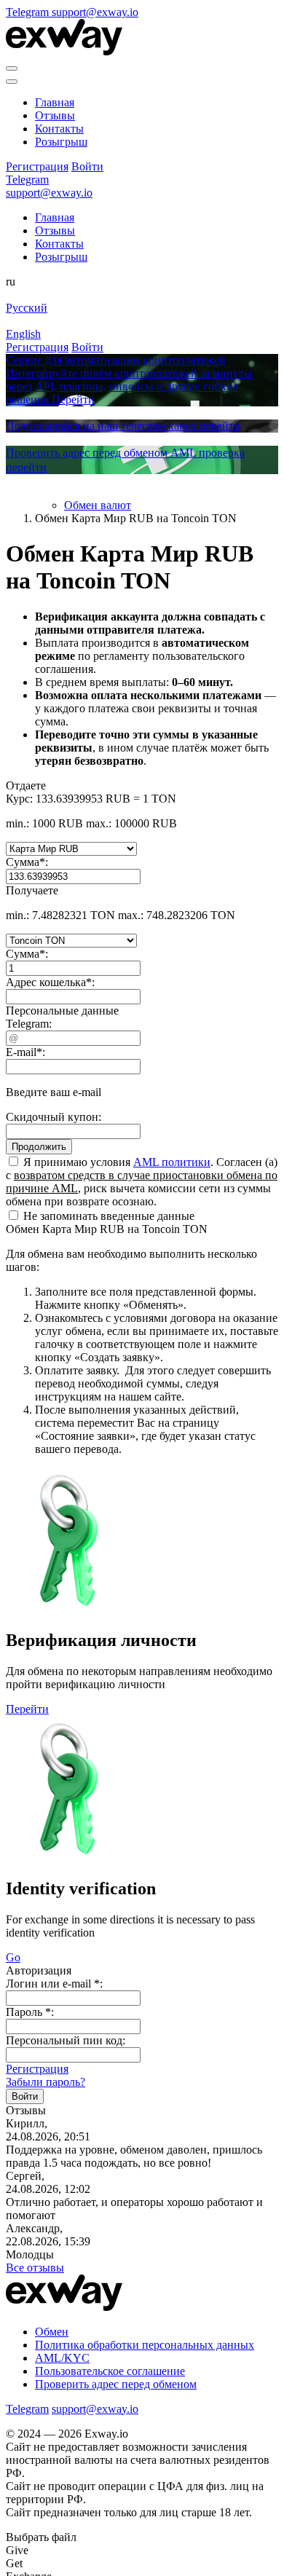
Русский (27, 308)
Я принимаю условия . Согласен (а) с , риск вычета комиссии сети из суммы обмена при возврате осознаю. (142, 1182)
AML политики (172, 1162)
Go (13, 1957)
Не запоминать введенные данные (107, 1216)
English (23, 334)
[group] (142, 380)
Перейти (27, 1709)
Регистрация (37, 2069)
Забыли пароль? (46, 2082)
